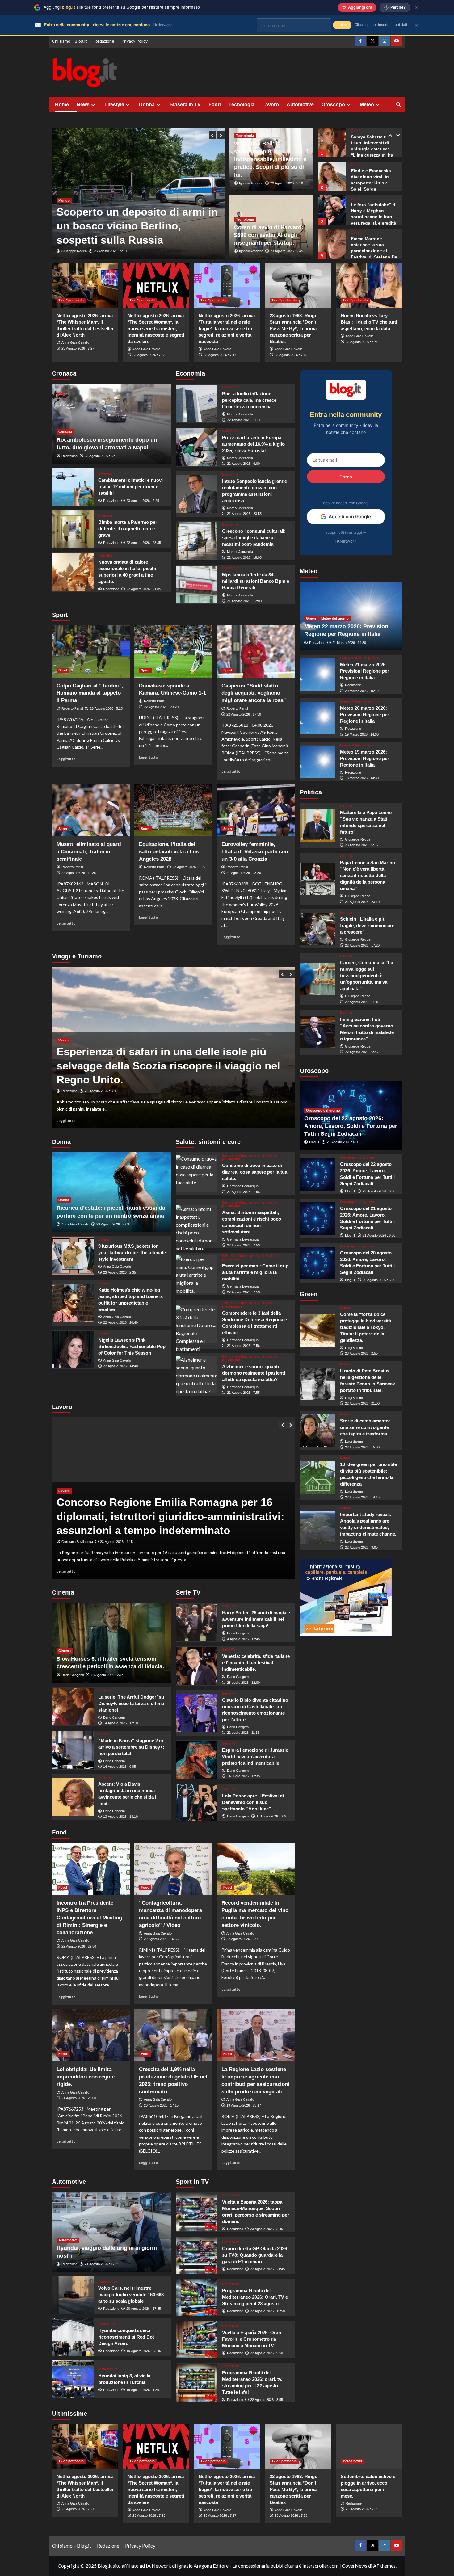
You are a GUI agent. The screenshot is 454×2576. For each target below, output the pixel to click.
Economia (230, 387)
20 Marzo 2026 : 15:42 (362, 691)
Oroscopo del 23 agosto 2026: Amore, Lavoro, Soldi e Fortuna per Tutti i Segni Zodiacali (351, 1126)
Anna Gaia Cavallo (75, 342)
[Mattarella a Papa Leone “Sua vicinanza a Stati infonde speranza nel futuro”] (318, 825)
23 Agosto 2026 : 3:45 (267, 2229)
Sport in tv (231, 2195)
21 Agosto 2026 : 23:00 (79, 2098)
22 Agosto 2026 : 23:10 (362, 902)
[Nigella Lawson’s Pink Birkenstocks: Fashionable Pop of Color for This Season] (73, 1349)
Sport (63, 670)
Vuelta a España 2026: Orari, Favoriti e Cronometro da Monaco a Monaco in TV (252, 2339)
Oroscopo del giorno (323, 1110)
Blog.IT (314, 1142)
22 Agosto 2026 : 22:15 (117, 1542)
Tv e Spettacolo (71, 300)
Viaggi (63, 1054)
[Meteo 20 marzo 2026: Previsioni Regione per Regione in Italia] (318, 718)
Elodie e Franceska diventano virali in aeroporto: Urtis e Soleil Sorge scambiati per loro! (371, 149)
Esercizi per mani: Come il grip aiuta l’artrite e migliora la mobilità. (255, 1272)
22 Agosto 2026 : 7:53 (243, 1245)
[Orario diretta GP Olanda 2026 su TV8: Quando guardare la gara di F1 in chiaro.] (197, 2255)
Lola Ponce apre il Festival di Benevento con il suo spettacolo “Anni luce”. (253, 1802)
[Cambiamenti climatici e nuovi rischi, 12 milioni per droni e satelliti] (73, 487)
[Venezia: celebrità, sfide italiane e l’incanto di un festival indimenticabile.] (197, 1666)
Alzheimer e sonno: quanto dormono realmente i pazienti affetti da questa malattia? (254, 1373)
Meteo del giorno (335, 618)
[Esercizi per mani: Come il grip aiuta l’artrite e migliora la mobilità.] (197, 1274)
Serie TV (229, 1606)
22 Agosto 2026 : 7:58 (243, 1192)
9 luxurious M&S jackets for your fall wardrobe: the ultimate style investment (132, 1252)
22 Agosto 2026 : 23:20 (161, 707)
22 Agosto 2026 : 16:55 (161, 1939)
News (83, 105)
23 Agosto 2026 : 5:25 (106, 708)
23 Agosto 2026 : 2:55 (361, 1353)
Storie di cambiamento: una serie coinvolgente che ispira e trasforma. (365, 1427)
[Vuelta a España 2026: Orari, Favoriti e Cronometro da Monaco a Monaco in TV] (197, 2340)
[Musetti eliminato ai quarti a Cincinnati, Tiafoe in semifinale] (91, 810)
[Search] (399, 105)
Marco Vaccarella (240, 414)
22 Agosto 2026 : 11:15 (362, 1002)
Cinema (65, 1651)
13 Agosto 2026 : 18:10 (120, 1817)
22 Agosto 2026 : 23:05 (111, 251)
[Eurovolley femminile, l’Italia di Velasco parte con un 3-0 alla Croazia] (256, 810)
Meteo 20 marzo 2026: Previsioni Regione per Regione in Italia (365, 715)
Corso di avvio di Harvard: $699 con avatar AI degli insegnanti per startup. (269, 235)
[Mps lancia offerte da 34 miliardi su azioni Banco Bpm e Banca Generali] (197, 584)
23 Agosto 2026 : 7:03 (113, 1224)
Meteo (367, 105)
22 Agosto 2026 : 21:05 (144, 589)
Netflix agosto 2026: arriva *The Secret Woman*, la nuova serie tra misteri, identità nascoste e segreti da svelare (156, 328)
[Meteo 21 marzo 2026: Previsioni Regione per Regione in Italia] (318, 674)
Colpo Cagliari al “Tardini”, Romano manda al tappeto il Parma (90, 693)
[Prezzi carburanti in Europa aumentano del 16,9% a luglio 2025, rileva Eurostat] (197, 447)
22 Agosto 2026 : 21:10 (102, 1091)
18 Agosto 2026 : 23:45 (108, 1675)
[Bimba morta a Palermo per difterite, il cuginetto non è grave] (73, 529)
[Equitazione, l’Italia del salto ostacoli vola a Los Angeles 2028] (173, 810)
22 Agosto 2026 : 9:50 (267, 2353)
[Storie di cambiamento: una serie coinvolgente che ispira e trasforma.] (318, 1431)
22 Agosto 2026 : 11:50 (244, 420)
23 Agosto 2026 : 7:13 (291, 355)
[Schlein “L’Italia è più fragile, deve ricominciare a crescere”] (318, 929)
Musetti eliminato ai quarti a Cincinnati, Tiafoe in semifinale (89, 852)
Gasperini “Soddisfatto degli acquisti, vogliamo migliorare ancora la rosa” (254, 693)
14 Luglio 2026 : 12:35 (243, 1776)
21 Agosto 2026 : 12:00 (244, 601)
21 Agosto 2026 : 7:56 (243, 1346)
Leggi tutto (66, 759)
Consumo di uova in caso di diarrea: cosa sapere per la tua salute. (255, 1172)
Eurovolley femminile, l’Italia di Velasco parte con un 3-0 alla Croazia (255, 852)
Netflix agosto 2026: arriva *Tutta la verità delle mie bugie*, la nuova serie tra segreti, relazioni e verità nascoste (227, 328)
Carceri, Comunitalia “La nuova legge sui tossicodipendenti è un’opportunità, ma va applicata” (367, 976)
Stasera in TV (185, 105)
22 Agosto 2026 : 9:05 (361, 1547)
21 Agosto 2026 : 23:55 (244, 514)
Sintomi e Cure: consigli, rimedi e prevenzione (249, 1157)
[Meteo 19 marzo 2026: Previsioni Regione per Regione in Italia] (318, 762)
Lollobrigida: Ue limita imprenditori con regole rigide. (86, 2077)
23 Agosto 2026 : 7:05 (362, 2509)
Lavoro (271, 105)
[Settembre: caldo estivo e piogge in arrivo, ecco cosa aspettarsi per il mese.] (369, 2446)
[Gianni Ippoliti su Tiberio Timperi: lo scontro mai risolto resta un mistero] (332, 244)
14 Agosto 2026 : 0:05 (120, 1767)
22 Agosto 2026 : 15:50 (267, 2311)
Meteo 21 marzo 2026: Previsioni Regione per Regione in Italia (365, 671)
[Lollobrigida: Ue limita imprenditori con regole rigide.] (91, 2035)
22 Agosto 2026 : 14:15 (362, 1497)
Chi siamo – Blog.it (69, 41)
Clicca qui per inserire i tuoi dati (381, 25)
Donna (147, 105)
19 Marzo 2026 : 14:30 (362, 734)
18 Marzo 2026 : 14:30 (362, 778)
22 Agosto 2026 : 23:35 (144, 543)
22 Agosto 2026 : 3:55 (267, 2400)
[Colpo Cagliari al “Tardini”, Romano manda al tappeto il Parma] (91, 651)
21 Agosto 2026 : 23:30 (244, 873)
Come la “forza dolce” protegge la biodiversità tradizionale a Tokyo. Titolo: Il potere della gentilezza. (366, 1327)
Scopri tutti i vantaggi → (346, 532)
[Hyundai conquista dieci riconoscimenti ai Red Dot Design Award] (73, 2337)
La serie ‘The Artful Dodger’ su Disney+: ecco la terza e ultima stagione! (131, 1703)
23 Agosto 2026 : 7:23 (149, 355)
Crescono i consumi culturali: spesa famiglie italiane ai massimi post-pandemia (254, 538)
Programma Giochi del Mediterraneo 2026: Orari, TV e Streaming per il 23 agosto (255, 2297)
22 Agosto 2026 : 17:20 (362, 945)
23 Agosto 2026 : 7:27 (78, 348)
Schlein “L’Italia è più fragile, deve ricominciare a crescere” (367, 925)
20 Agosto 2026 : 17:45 (144, 2309)
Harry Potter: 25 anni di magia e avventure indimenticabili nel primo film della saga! (256, 1619)
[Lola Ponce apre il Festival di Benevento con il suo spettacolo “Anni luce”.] (197, 1803)
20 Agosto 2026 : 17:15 (161, 2105)
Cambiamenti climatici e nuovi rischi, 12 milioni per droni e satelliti (130, 487)
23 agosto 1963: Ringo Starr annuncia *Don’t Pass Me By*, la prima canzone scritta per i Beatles (294, 328)
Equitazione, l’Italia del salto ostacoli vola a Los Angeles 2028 (169, 852)
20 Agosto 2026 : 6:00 (379, 1280)
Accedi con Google (350, 517)
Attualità (105, 555)
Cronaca (65, 432)
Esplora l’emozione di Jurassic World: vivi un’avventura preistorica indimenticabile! (255, 1757)
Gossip (357, 131)
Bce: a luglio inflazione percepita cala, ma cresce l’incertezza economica (249, 400)
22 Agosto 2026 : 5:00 (243, 1939)
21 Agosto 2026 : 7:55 (243, 1393)
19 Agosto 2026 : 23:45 (144, 2351)
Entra (346, 476)
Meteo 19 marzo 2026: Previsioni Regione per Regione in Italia (365, 758)
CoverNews (355, 2566)
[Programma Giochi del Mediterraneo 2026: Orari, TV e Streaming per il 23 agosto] (197, 2297)
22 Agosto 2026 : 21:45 (267, 2269)
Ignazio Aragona (251, 183)
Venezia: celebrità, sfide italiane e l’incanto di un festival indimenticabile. (256, 1663)
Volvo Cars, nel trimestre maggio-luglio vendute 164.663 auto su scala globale (131, 2294)
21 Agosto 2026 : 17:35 (102, 2264)
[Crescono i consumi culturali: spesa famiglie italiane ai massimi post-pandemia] (197, 541)
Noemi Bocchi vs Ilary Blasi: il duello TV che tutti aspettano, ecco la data (369, 322)
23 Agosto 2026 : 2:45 (287, 251)
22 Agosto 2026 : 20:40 (120, 1322)
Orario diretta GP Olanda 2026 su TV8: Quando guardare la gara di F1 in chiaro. (254, 2255)
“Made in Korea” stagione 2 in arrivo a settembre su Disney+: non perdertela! (131, 1747)
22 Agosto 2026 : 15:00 (362, 1447)
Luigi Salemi (354, 1348)
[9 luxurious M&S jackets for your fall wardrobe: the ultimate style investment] (73, 1256)
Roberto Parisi (72, 708)
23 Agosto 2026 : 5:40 (101, 456)
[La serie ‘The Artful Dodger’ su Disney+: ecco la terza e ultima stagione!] (73, 1706)
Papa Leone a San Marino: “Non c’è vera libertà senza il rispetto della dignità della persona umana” (368, 875)
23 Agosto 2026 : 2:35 (120, 1272)
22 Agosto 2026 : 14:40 (120, 1366)
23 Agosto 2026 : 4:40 (362, 342)
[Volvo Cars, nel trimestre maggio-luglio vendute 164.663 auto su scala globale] (73, 2295)
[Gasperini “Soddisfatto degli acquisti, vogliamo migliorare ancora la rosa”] (256, 651)
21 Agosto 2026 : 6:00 (379, 1235)
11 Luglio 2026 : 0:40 (272, 1816)
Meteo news (352, 2461)
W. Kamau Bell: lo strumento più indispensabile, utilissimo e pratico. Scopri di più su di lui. (270, 159)
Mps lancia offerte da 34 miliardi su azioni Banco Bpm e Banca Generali (256, 581)
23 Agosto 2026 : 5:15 (361, 845)
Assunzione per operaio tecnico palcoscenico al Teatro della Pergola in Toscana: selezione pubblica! (173, 1516)
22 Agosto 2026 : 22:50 (79, 1946)
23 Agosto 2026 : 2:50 (287, 183)
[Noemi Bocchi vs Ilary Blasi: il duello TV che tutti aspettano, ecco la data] (369, 286)
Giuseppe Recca (74, 251)
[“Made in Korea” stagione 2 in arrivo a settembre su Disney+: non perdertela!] (73, 1750)
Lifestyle (114, 105)
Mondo (64, 186)
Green (311, 618)
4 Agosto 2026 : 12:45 (243, 1639)
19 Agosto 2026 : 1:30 (143, 2390)
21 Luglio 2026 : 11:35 (243, 1733)
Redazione (104, 41)
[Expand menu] (93, 105)
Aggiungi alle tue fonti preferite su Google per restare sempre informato (122, 7)
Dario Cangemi (73, 1675)
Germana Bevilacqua (243, 1186)
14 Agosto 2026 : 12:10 (120, 1723)
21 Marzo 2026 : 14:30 (349, 643)
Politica (346, 806)
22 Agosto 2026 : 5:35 (189, 867)
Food (215, 105)
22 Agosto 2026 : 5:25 (361, 1052)
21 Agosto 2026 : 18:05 (244, 557)
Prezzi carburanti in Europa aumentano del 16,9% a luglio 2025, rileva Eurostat (253, 444)
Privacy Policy (135, 41)
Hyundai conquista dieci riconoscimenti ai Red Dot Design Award (126, 2337)
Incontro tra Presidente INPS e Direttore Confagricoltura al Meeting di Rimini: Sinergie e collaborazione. (89, 1918)
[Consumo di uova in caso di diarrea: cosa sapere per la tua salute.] (197, 1173)
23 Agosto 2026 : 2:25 (143, 501)
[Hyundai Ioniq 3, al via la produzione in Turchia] (73, 2379)
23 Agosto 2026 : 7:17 (220, 355)
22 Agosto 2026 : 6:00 (243, 464)
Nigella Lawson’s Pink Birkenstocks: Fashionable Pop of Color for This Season (132, 1346)
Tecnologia (242, 105)
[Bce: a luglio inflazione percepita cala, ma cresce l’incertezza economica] (197, 403)
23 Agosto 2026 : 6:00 (343, 1142)
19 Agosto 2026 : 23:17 (244, 2105)
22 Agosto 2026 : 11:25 (79, 873)
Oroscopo (333, 105)
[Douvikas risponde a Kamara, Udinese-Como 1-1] (173, 651)
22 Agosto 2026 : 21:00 (362, 1403)
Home (62, 105)
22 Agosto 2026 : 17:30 (244, 714)
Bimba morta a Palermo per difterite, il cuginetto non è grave (128, 529)
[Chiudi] (416, 7)
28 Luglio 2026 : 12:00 (243, 1683)
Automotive (300, 105)
